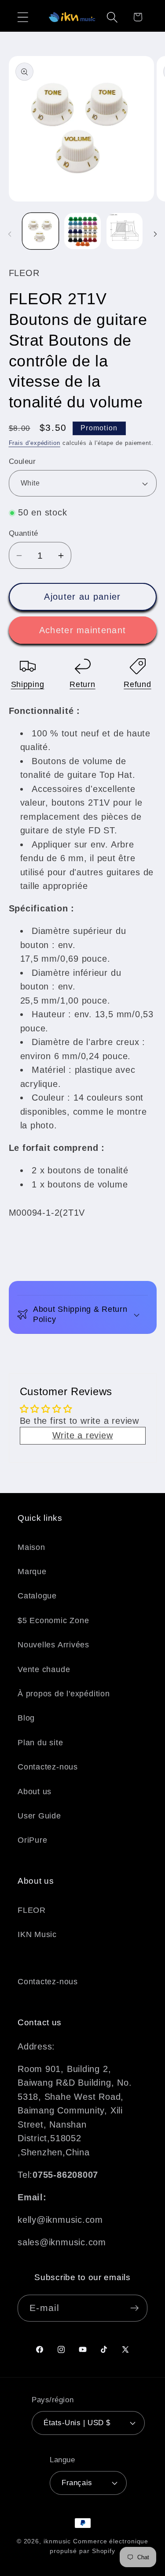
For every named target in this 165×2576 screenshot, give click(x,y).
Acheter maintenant (82, 630)
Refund (137, 684)
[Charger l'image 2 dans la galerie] (82, 231)
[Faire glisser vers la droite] (155, 234)
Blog (26, 1718)
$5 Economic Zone (53, 1620)
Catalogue (37, 1596)
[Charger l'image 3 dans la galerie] (125, 231)
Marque (32, 1572)
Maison (31, 1547)
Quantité (24, 533)
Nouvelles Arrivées (53, 1645)
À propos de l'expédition (64, 1694)
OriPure (32, 1840)
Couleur (22, 461)
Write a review (83, 1435)
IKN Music (37, 1934)
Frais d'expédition (35, 443)
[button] (23, 17)
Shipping (28, 684)
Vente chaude (44, 1669)
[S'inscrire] (134, 2308)
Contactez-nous (48, 1767)
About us (35, 1792)
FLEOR (32, 1910)
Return (82, 684)
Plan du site (40, 1743)
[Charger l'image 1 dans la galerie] (41, 231)
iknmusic (57, 2541)
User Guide (39, 1816)
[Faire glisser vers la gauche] (10, 234)
